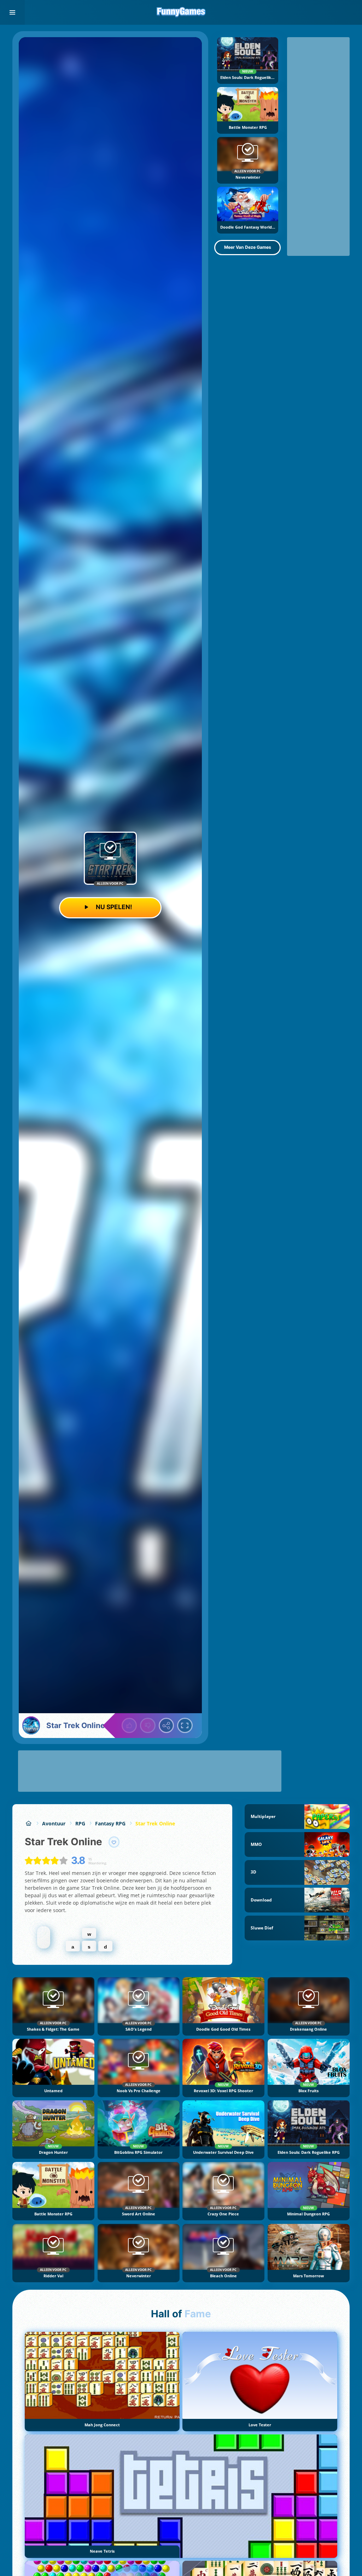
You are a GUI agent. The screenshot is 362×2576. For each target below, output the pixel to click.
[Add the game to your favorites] (114, 1842)
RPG (80, 1823)
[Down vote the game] (148, 1726)
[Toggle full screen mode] (185, 1726)
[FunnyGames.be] (28, 1823)
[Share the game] (167, 1726)
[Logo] (181, 12)
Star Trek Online (155, 1823)
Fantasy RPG (110, 1823)
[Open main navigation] (12, 12)
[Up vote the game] (129, 1726)
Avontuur (54, 1823)
